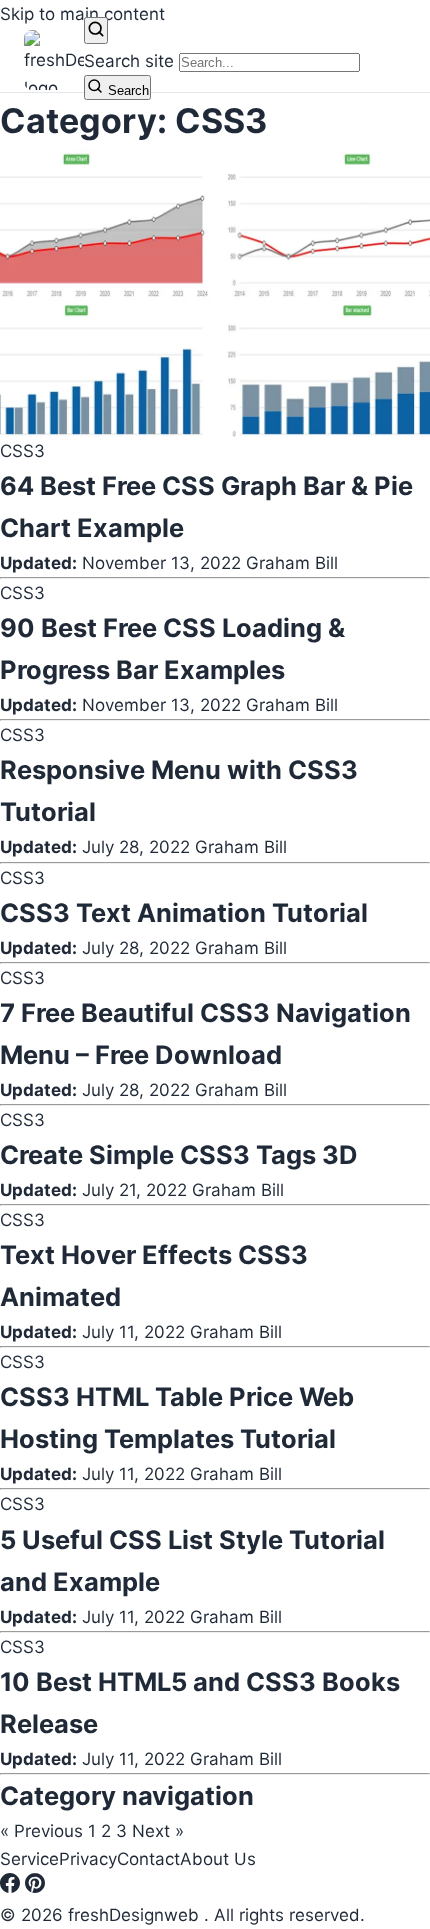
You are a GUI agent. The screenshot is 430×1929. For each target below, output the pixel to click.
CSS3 (22, 451)
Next (158, 1831)
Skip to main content (82, 14)
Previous (41, 1831)
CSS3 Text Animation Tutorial (184, 912)
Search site (129, 61)
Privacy (88, 1859)
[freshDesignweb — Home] (54, 60)
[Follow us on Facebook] (12, 1887)
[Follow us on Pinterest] (35, 1887)
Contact (148, 1859)
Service (29, 1859)
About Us (218, 1859)
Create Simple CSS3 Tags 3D (179, 1154)
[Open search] (96, 30)
